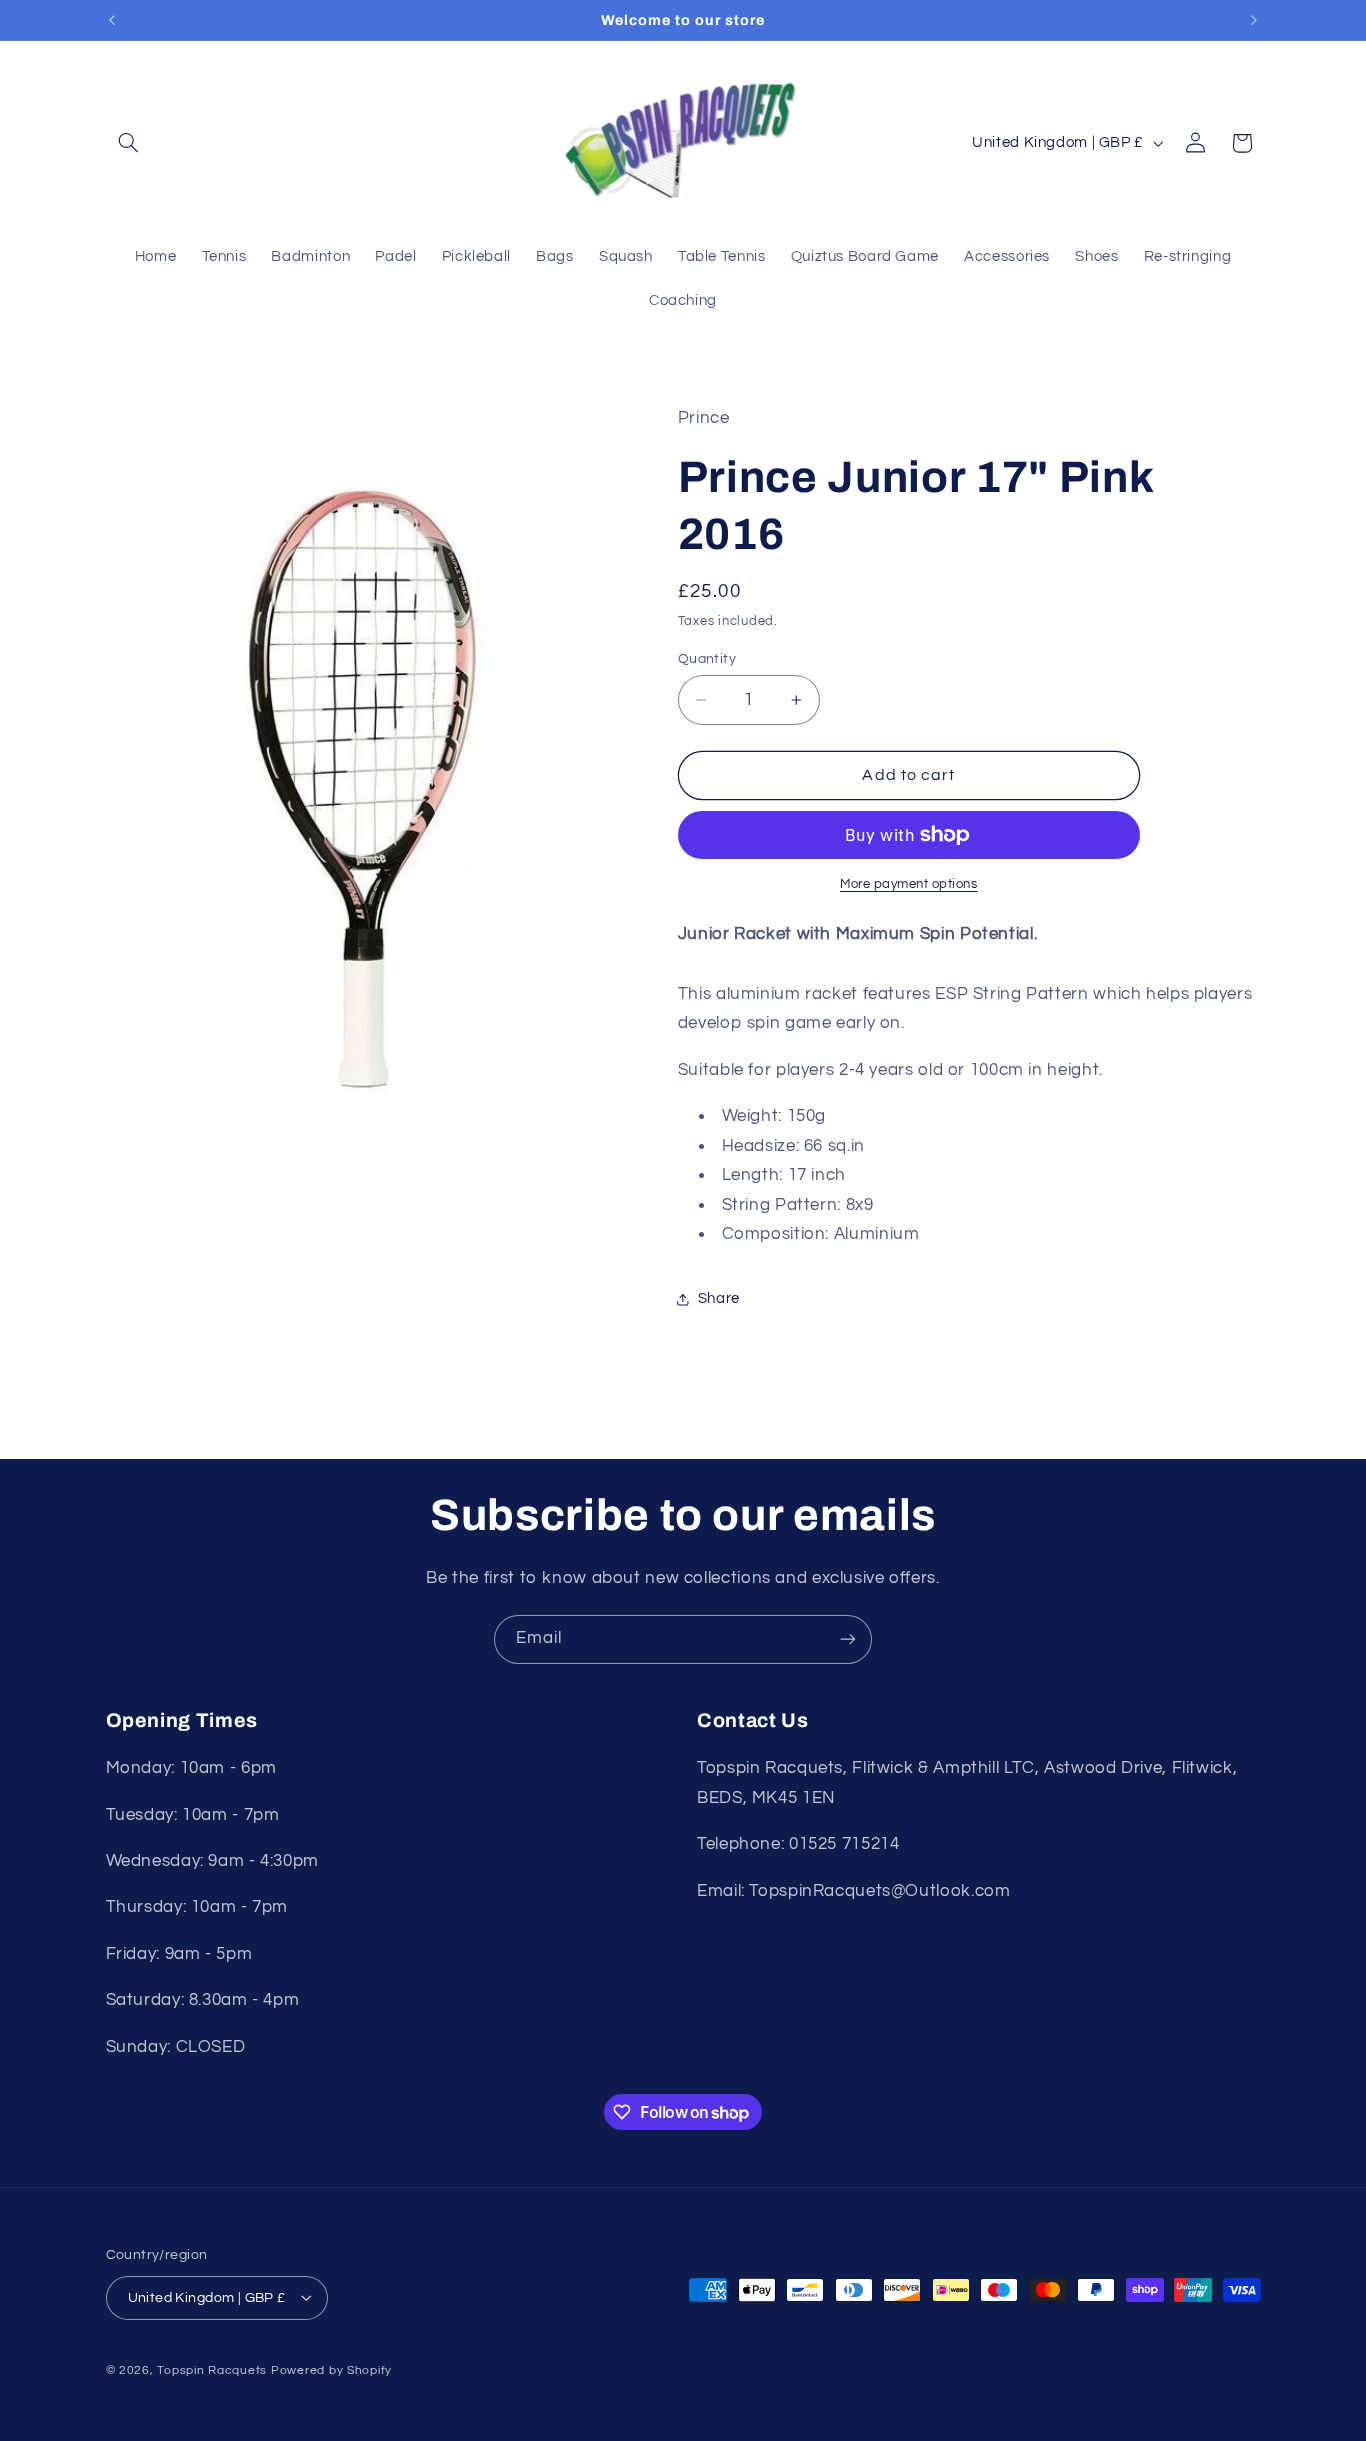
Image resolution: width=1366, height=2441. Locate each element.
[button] (129, 143)
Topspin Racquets (212, 2369)
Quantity (707, 659)
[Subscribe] (848, 1639)
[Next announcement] (1254, 20)
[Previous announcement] (112, 20)
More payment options (909, 884)
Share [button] (719, 1299)
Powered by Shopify (331, 2369)
